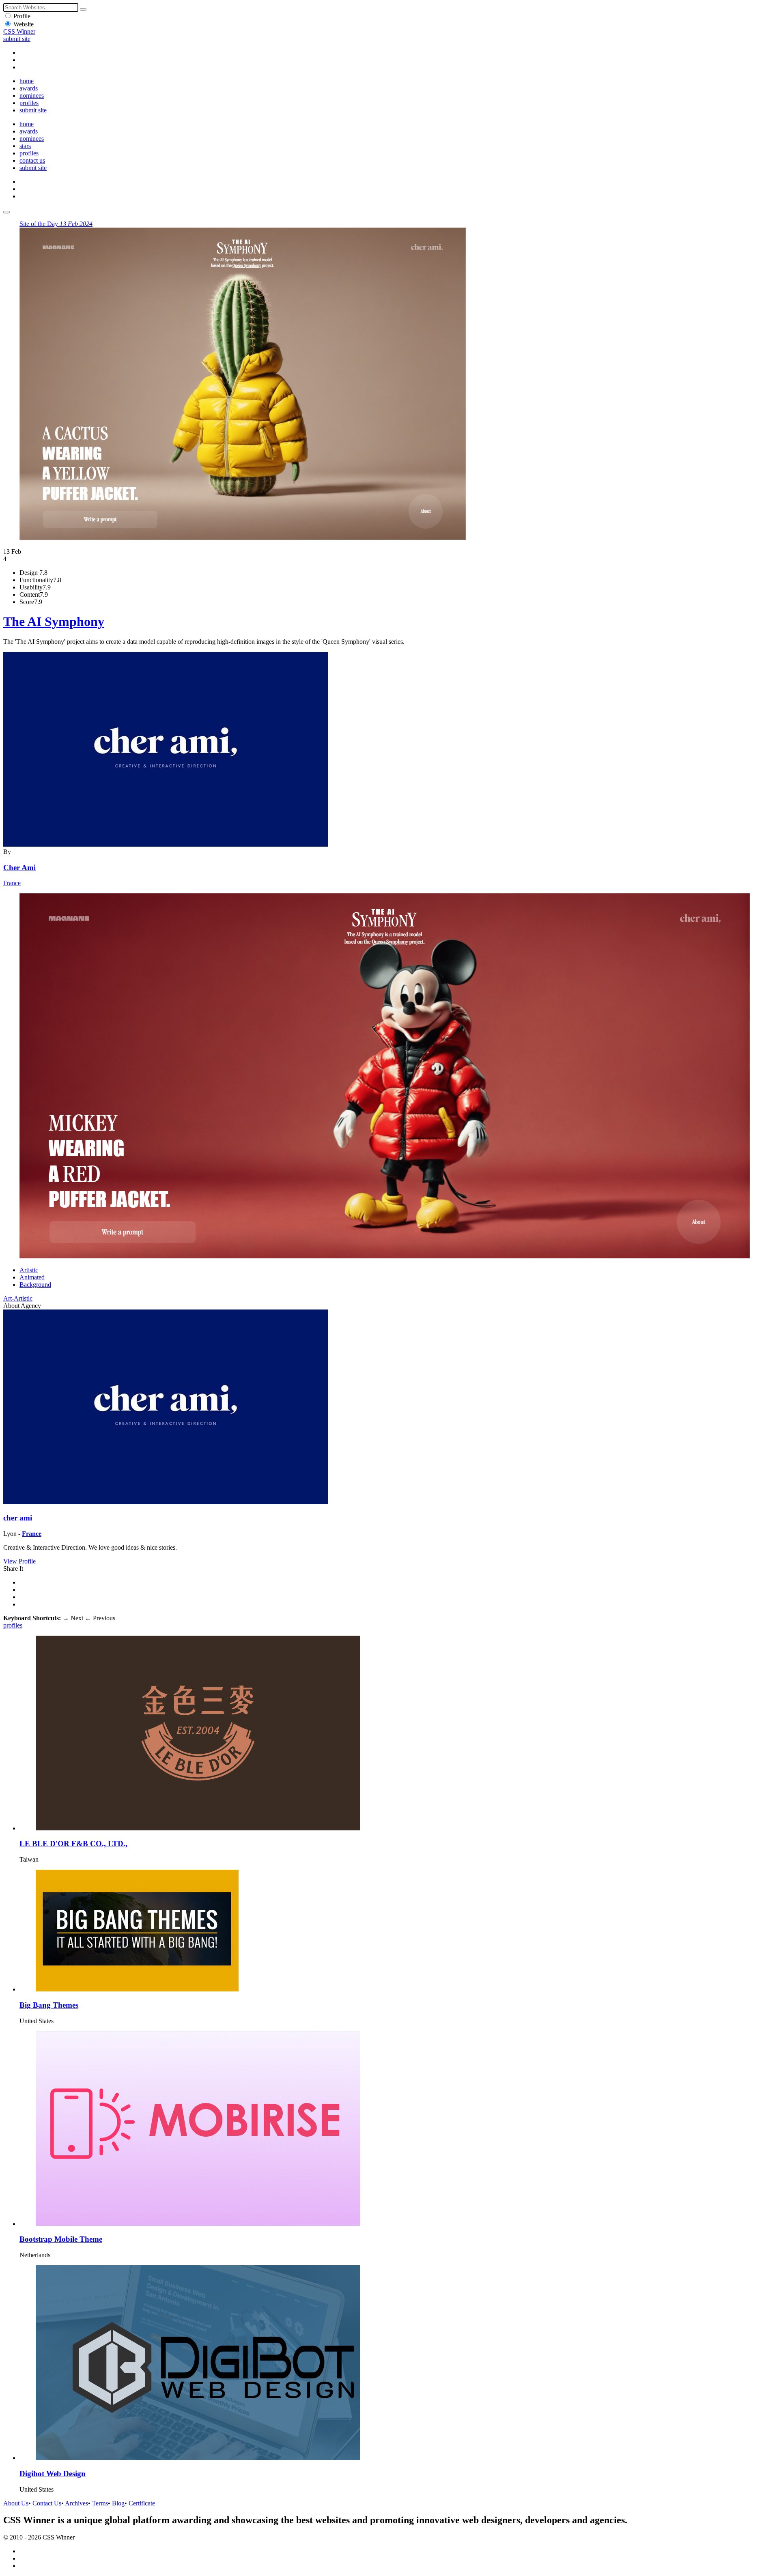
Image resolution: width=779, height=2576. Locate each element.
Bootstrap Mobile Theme (61, 2239)
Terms (100, 2503)
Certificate (142, 2503)
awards (29, 88)
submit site (17, 39)
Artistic (29, 1270)
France (12, 883)
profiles (29, 103)
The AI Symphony (54, 621)
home (27, 81)
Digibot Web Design (53, 2474)
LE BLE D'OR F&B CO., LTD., (73, 1844)
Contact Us (47, 2503)
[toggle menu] (6, 212)
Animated (32, 1277)
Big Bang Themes (49, 2005)
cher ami (18, 1518)
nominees (32, 96)
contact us (32, 160)
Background (35, 1285)
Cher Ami (19, 868)
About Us (16, 2503)
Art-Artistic (18, 1298)
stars (25, 146)
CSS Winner (19, 31)
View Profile (19, 1561)
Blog (118, 2503)
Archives (76, 2503)
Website (24, 24)
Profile (22, 16)
